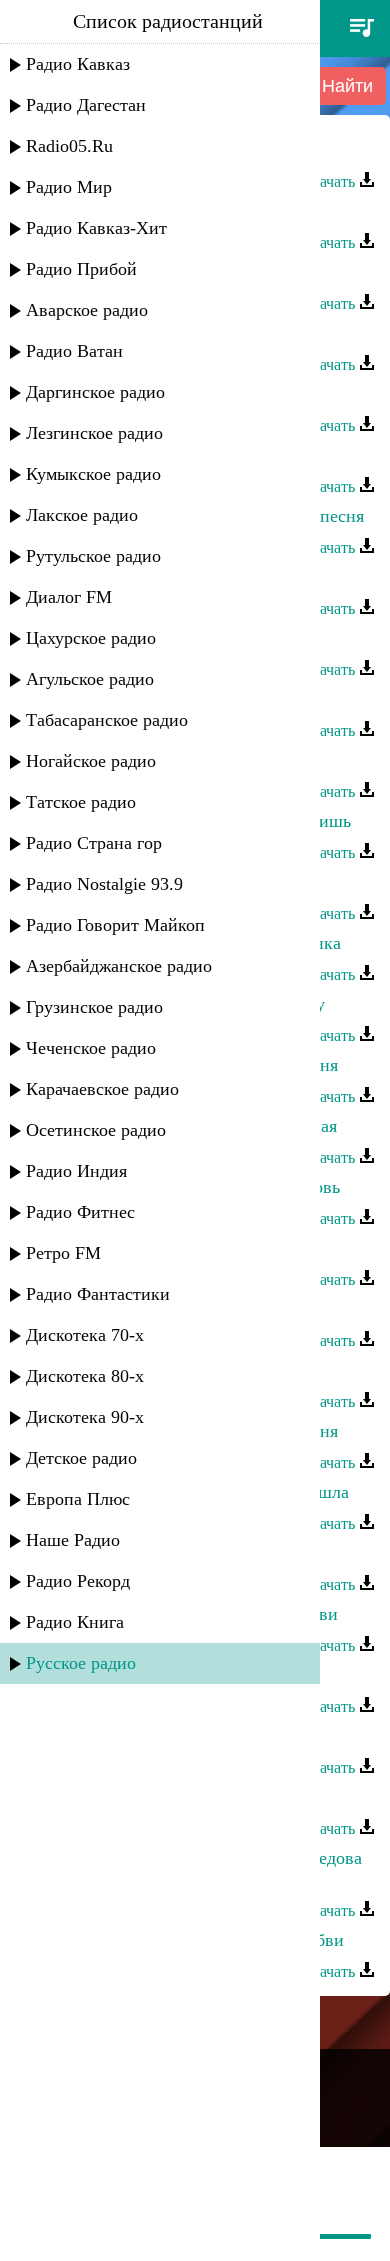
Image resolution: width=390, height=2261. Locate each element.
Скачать (330, 181)
